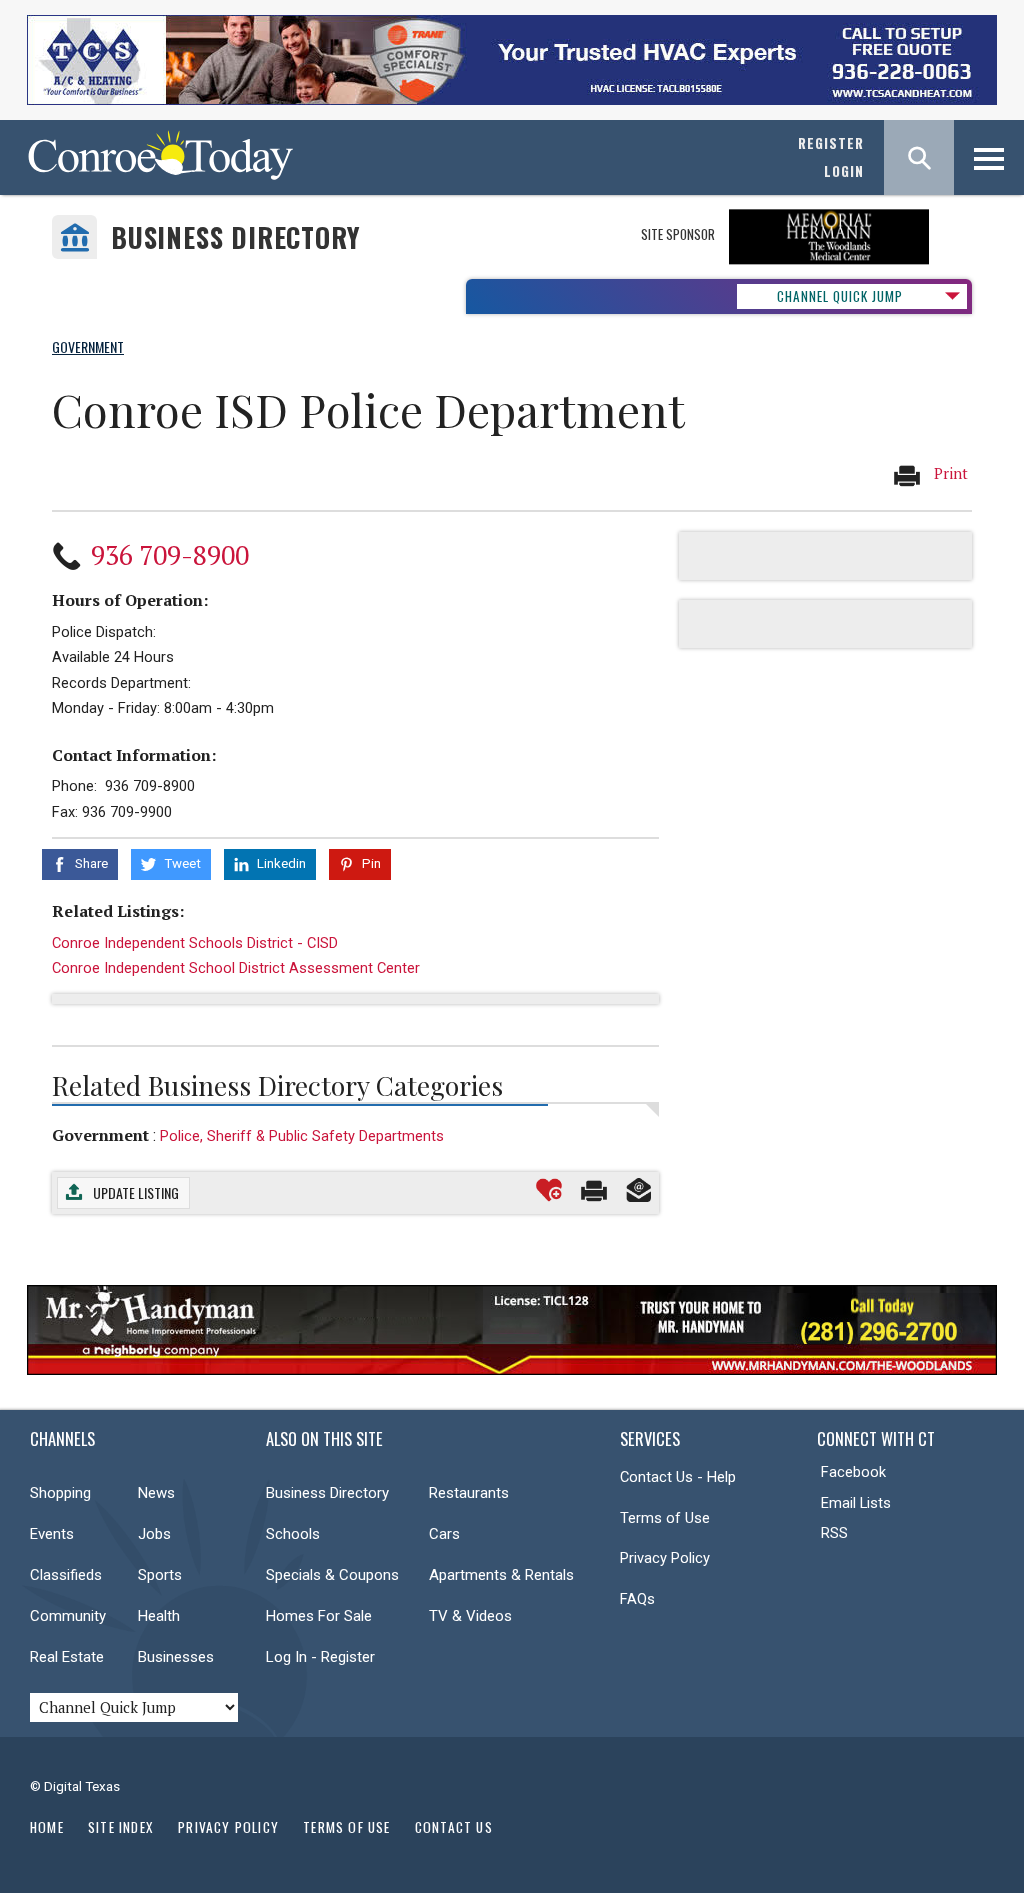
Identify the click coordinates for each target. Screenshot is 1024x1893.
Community (68, 1616)
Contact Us (454, 1827)
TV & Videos (470, 1616)
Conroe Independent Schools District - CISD (195, 943)
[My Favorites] (549, 1190)
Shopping (60, 1493)
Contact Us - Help (678, 1477)
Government (100, 1135)
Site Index (121, 1827)
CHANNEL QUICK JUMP (840, 296)
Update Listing (136, 1192)
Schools (293, 1534)
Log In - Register (320, 1657)
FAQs (637, 1599)
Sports (160, 1575)
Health (159, 1616)
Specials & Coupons (332, 1575)
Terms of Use (665, 1518)
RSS (834, 1533)
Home (47, 1827)
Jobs (154, 1534)
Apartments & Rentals (501, 1575)
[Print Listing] (594, 1190)
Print (949, 473)
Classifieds (66, 1575)
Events (52, 1534)
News (156, 1493)
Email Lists (856, 1503)
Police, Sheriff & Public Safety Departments (302, 1136)
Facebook (853, 1472)
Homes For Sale (319, 1616)
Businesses (176, 1657)
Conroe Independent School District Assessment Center (236, 968)
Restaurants (469, 1493)
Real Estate (67, 1657)
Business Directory (235, 237)
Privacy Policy (665, 1558)
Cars (444, 1534)
